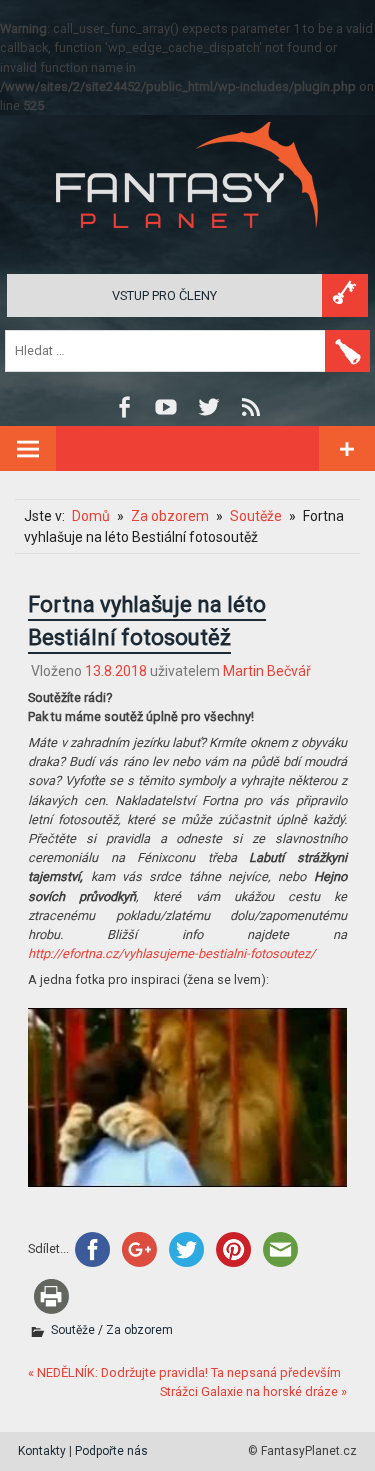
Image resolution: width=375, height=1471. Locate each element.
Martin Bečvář (267, 671)
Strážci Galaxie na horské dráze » (253, 1391)
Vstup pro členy (164, 295)
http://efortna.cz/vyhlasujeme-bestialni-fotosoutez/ (171, 953)
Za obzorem (139, 1330)
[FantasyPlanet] (188, 244)
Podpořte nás (111, 1451)
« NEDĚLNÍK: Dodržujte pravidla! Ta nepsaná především (184, 1372)
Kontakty (42, 1451)
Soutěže (73, 1330)
